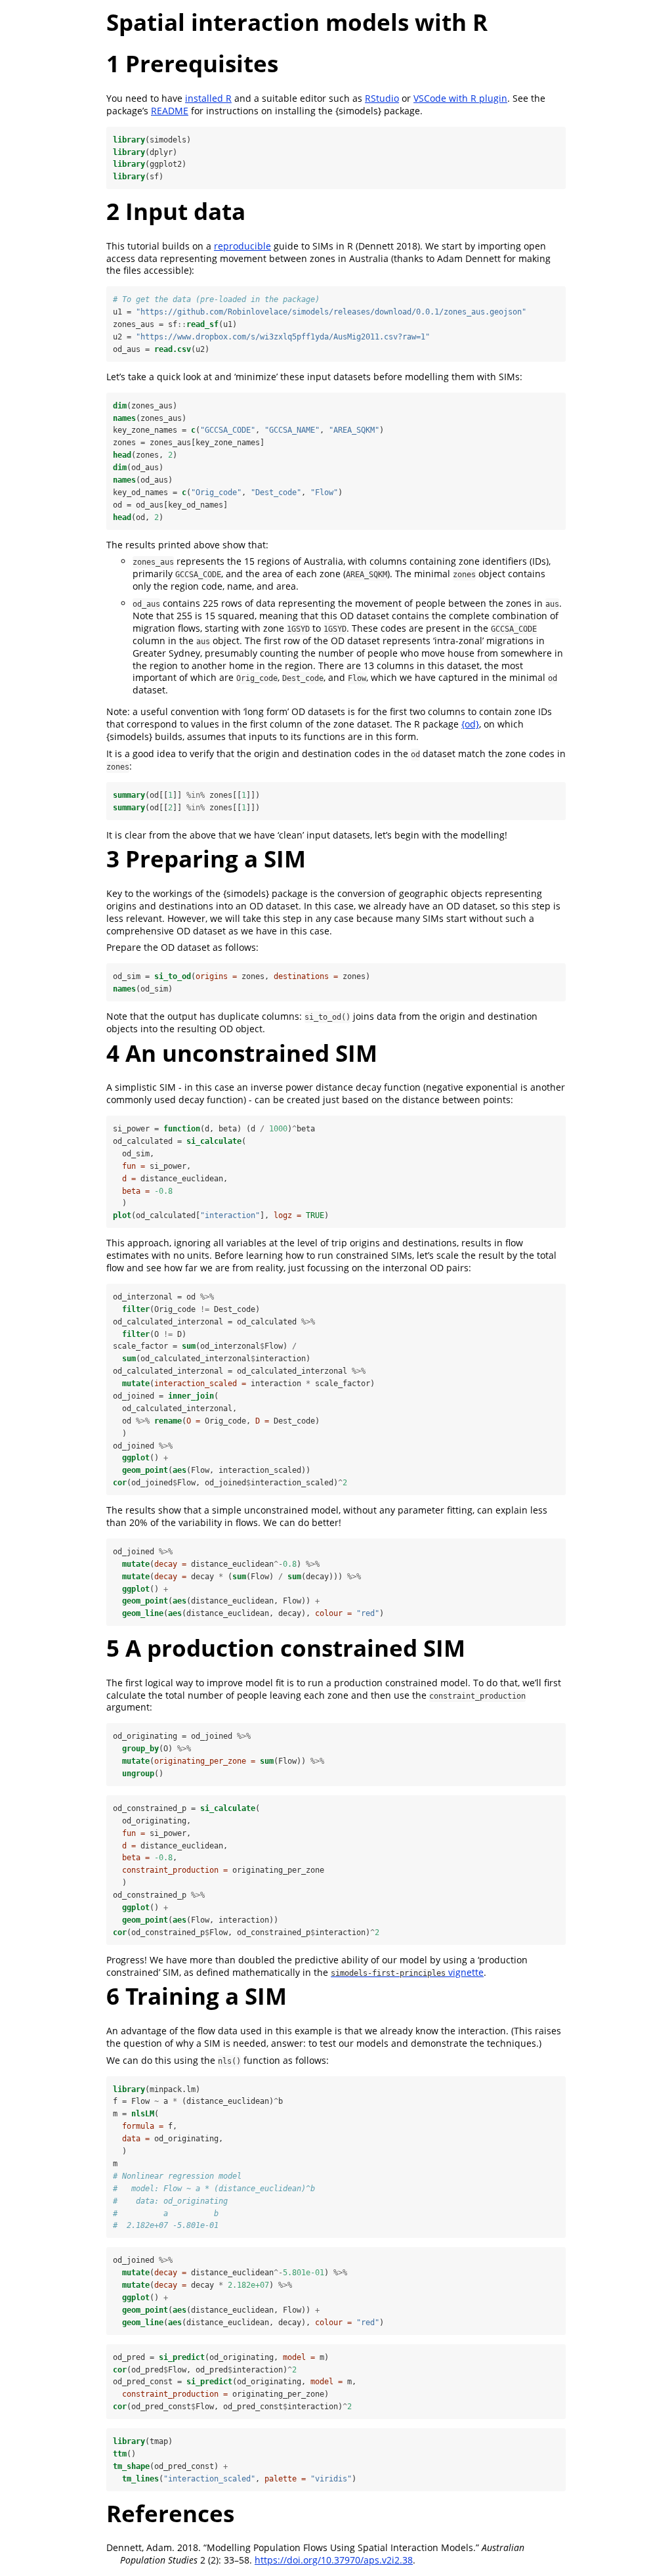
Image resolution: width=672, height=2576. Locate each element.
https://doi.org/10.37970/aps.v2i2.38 (334, 2560)
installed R (208, 98)
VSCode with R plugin (460, 98)
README (170, 111)
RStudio (382, 98)
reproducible (242, 246)
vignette (407, 1972)
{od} (470, 724)
